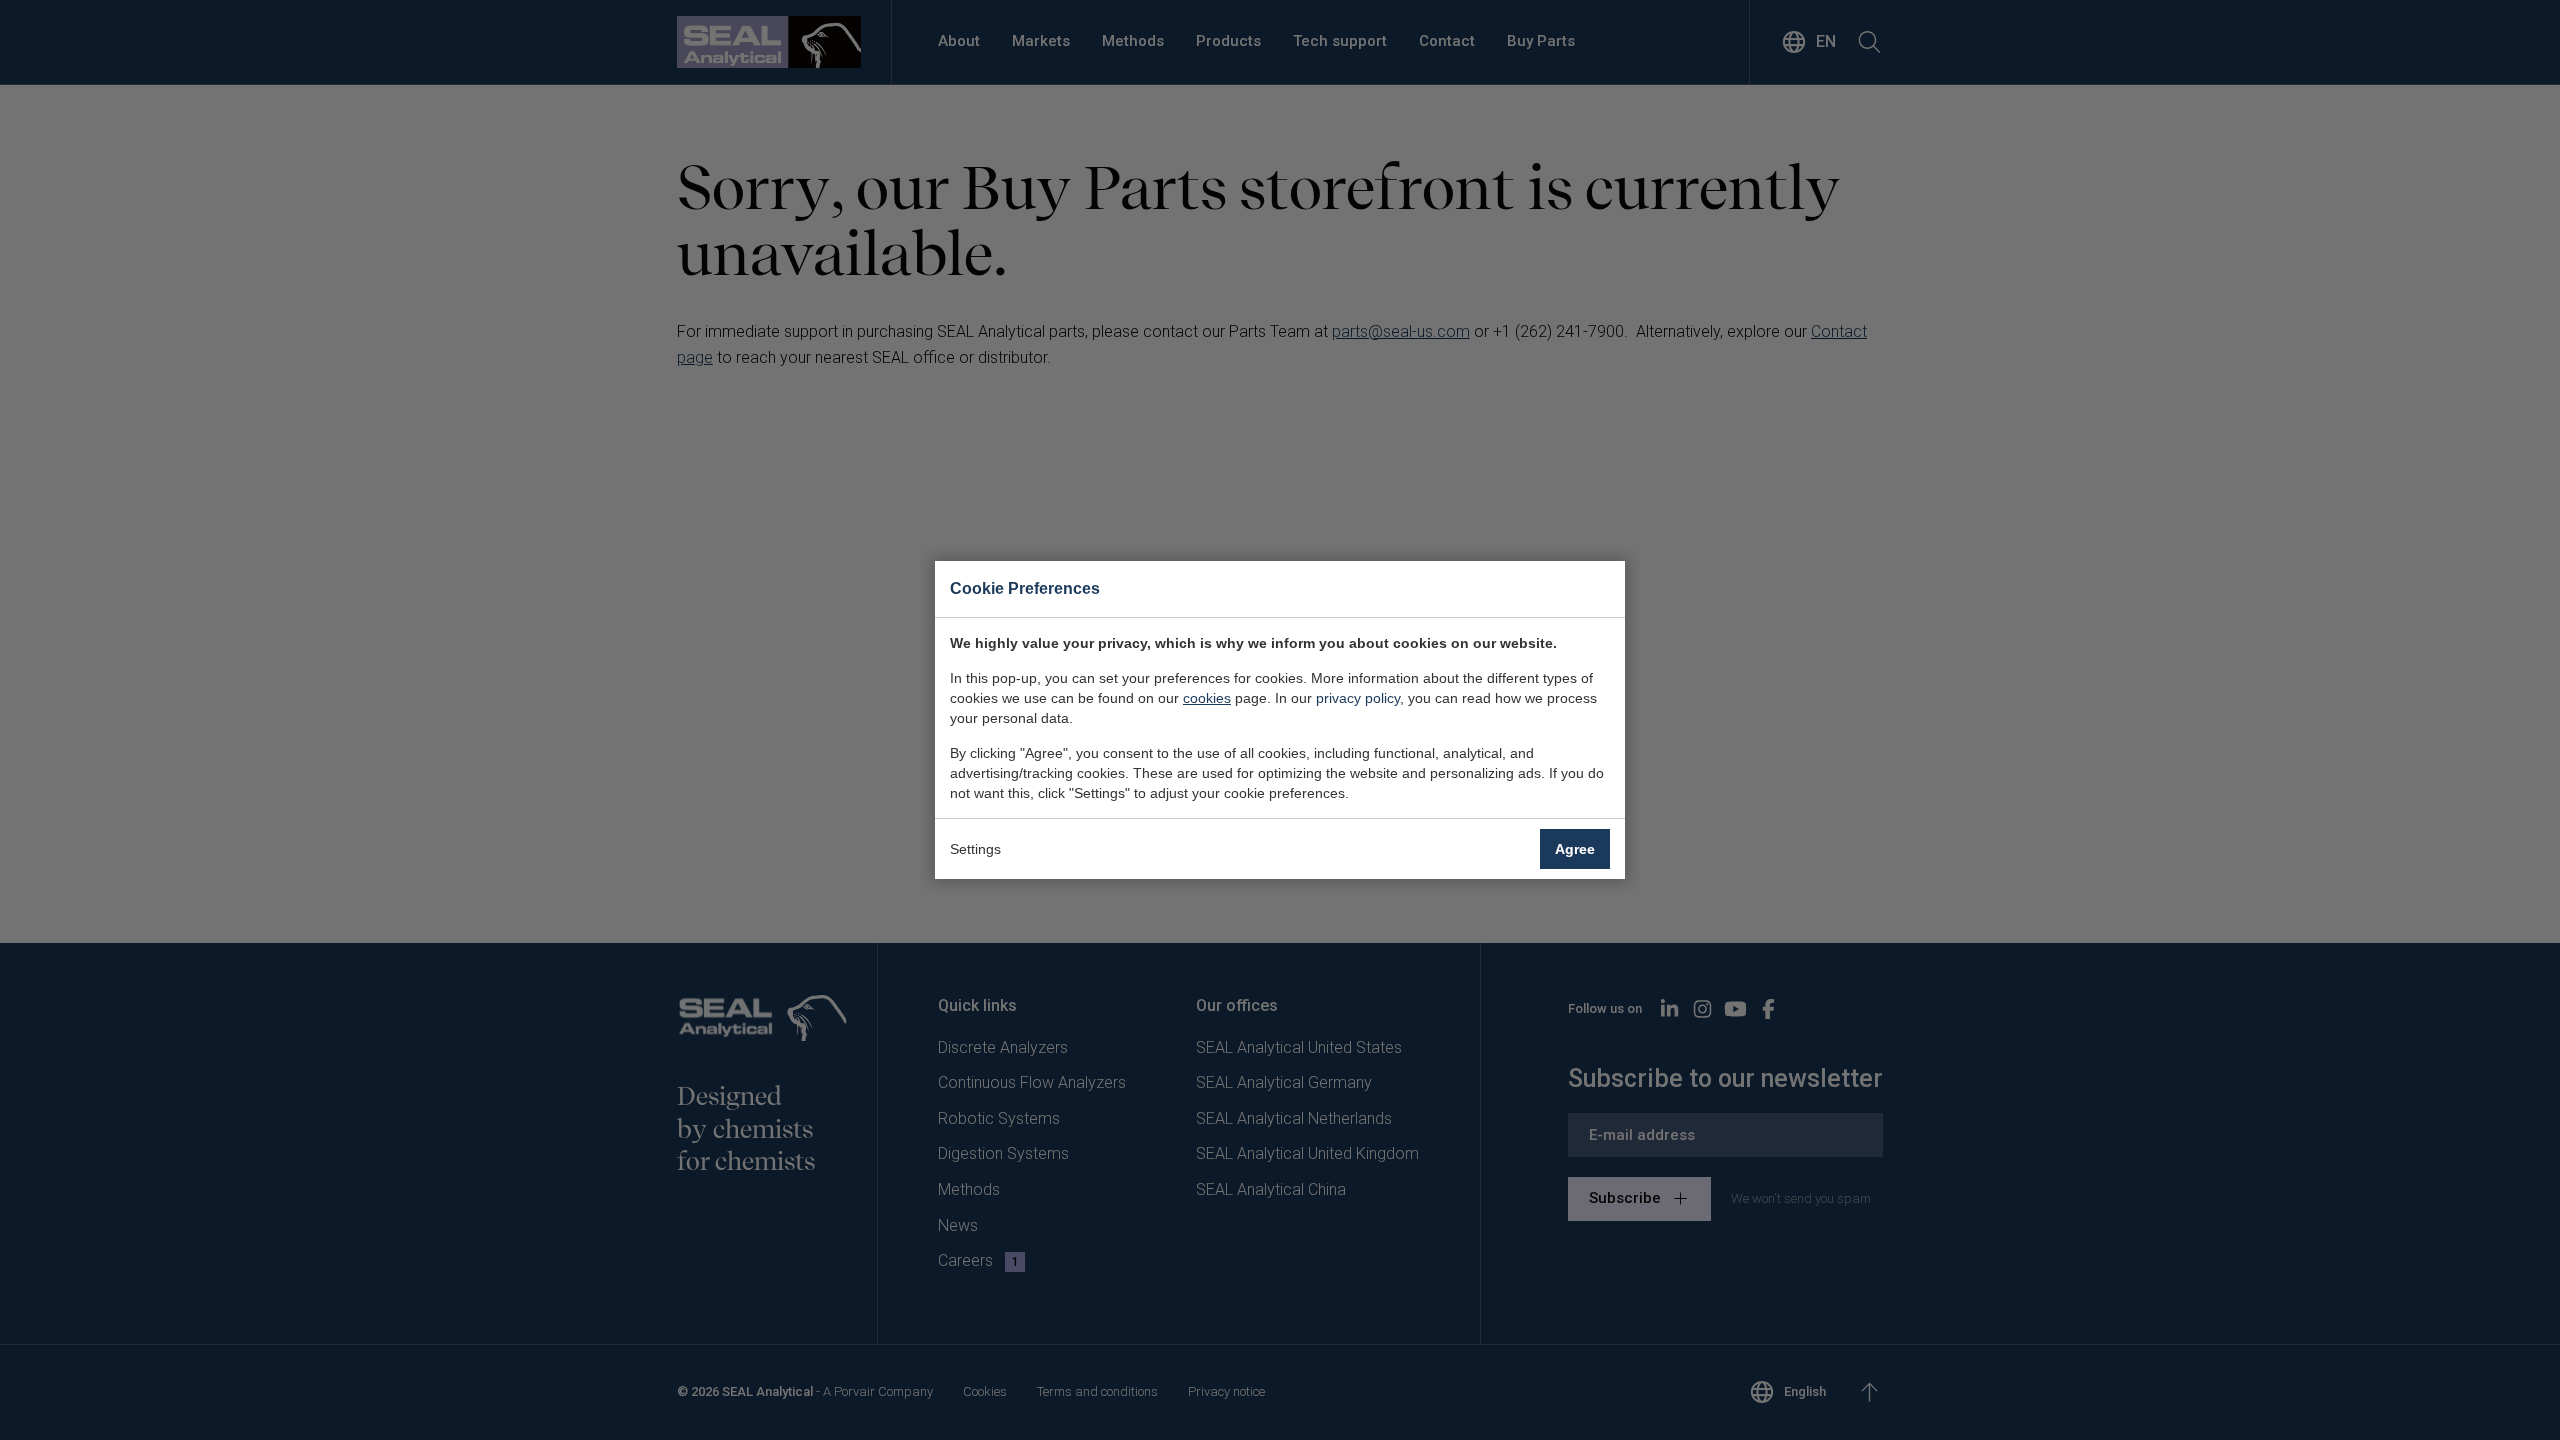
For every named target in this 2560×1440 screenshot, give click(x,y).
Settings (975, 849)
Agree (1575, 849)
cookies (1207, 698)
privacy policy (1358, 698)
